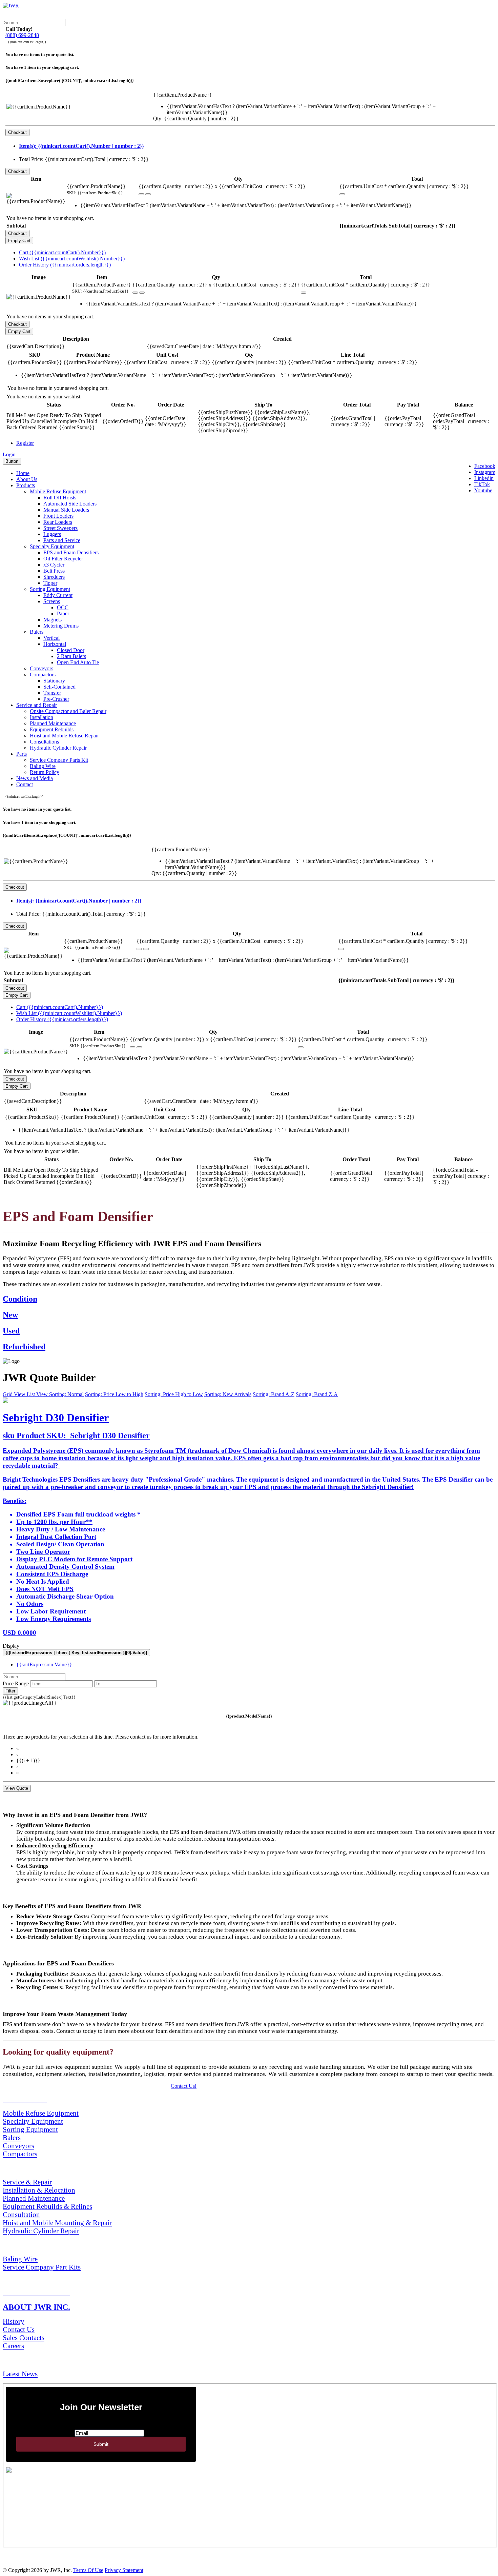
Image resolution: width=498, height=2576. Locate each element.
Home (23, 473)
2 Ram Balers (71, 656)
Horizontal (55, 644)
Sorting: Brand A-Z (274, 1394)
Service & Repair (27, 2182)
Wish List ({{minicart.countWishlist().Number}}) (72, 259)
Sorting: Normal (66, 1394)
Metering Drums (61, 626)
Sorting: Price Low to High (114, 1394)
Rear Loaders (58, 522)
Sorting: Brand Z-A (317, 1394)
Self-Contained (59, 687)
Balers (37, 632)
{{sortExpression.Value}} (44, 1665)
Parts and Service (62, 540)
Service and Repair (37, 705)
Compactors (43, 675)
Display (11, 1646)
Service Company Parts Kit (59, 760)
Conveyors (41, 668)
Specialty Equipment (52, 546)
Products (26, 485)
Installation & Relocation (39, 2190)
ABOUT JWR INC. (36, 2307)
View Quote (17, 1788)
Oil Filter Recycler (63, 559)
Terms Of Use (88, 2570)
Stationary (54, 681)
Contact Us (19, 2329)
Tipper (50, 583)
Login (9, 454)
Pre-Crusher (56, 699)
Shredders (54, 577)
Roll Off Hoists (60, 498)
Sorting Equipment (50, 589)
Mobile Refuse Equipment (58, 491)
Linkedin (484, 478)
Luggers (52, 534)
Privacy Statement (124, 2570)
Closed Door (71, 650)
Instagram (485, 472)
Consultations (44, 742)
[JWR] (11, 6)
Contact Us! (184, 2086)
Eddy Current (58, 595)
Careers (13, 2346)
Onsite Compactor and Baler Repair (68, 711)
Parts (22, 754)
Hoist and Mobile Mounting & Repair (57, 2223)
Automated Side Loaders (70, 504)
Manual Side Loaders (66, 510)
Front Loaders (58, 516)
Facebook (485, 466)
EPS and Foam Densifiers (71, 552)
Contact (25, 784)
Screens (52, 601)
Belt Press (54, 571)
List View (38, 1394)
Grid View (15, 1394)
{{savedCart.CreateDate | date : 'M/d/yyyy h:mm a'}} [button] (204, 346)
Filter (10, 1691)
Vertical (51, 638)
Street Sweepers (60, 528)
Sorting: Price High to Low (174, 1394)
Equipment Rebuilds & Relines (47, 2206)
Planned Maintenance (53, 723)
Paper (63, 613)
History (14, 2321)
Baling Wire (43, 766)
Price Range (16, 1683)
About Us (27, 479)
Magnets (53, 620)
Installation (41, 717)
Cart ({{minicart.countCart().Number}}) (62, 252)
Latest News (20, 2374)
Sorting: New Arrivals (228, 1394)
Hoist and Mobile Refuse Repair (64, 736)
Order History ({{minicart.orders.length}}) (65, 265)
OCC (63, 607)
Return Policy (45, 772)
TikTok (482, 484)
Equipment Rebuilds (52, 729)
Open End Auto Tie (78, 662)
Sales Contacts (24, 2337)
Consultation (21, 2214)
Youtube (483, 490)
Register (25, 443)
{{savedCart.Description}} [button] (36, 346)
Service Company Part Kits (42, 2267)
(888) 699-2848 (22, 35)
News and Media (35, 778)
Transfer (52, 693)
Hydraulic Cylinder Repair (58, 748)
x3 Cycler (54, 565)
